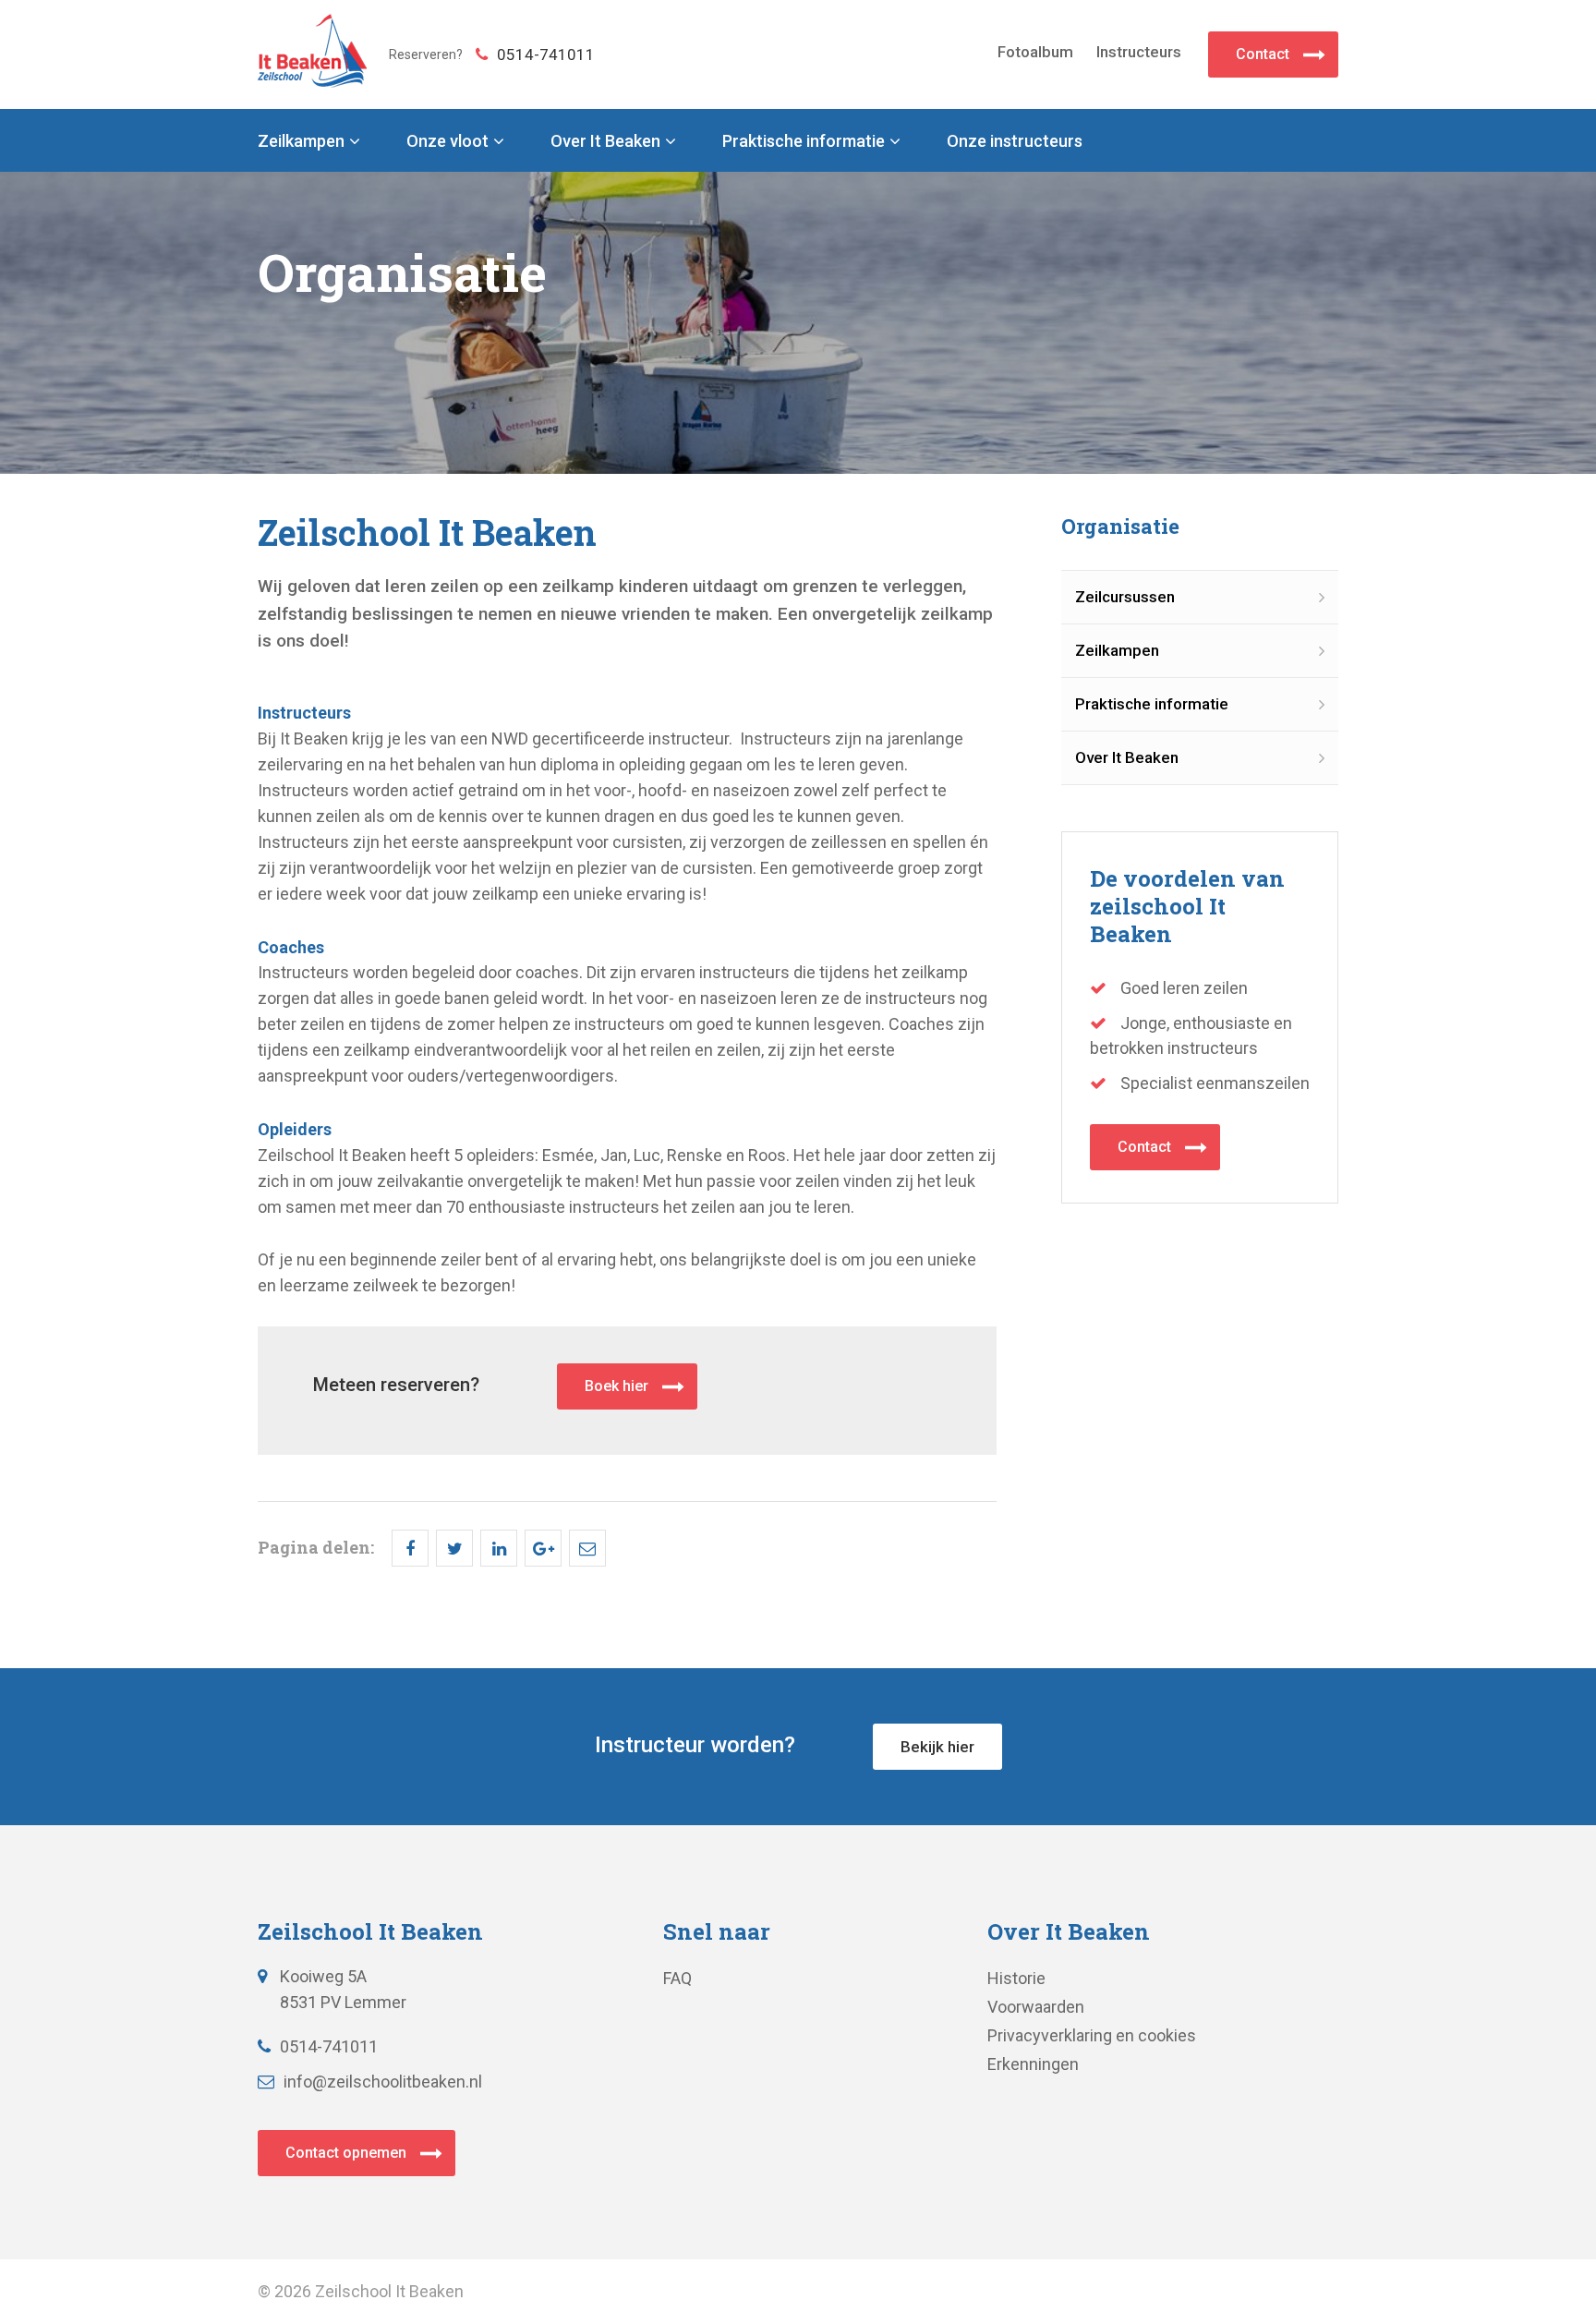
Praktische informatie (804, 141)
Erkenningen (1033, 2064)
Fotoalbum (1035, 52)
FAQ (677, 1978)
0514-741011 (546, 54)
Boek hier (617, 1386)
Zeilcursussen (1125, 597)
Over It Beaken (605, 141)
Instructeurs (1139, 52)
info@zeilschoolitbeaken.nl (383, 2082)
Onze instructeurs (1015, 141)
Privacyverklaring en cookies (1092, 2035)
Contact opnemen (346, 2153)
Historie (1016, 1978)
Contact (1263, 54)
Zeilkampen (301, 141)
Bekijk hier (937, 1747)
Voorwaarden (1036, 2007)
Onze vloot (447, 141)
